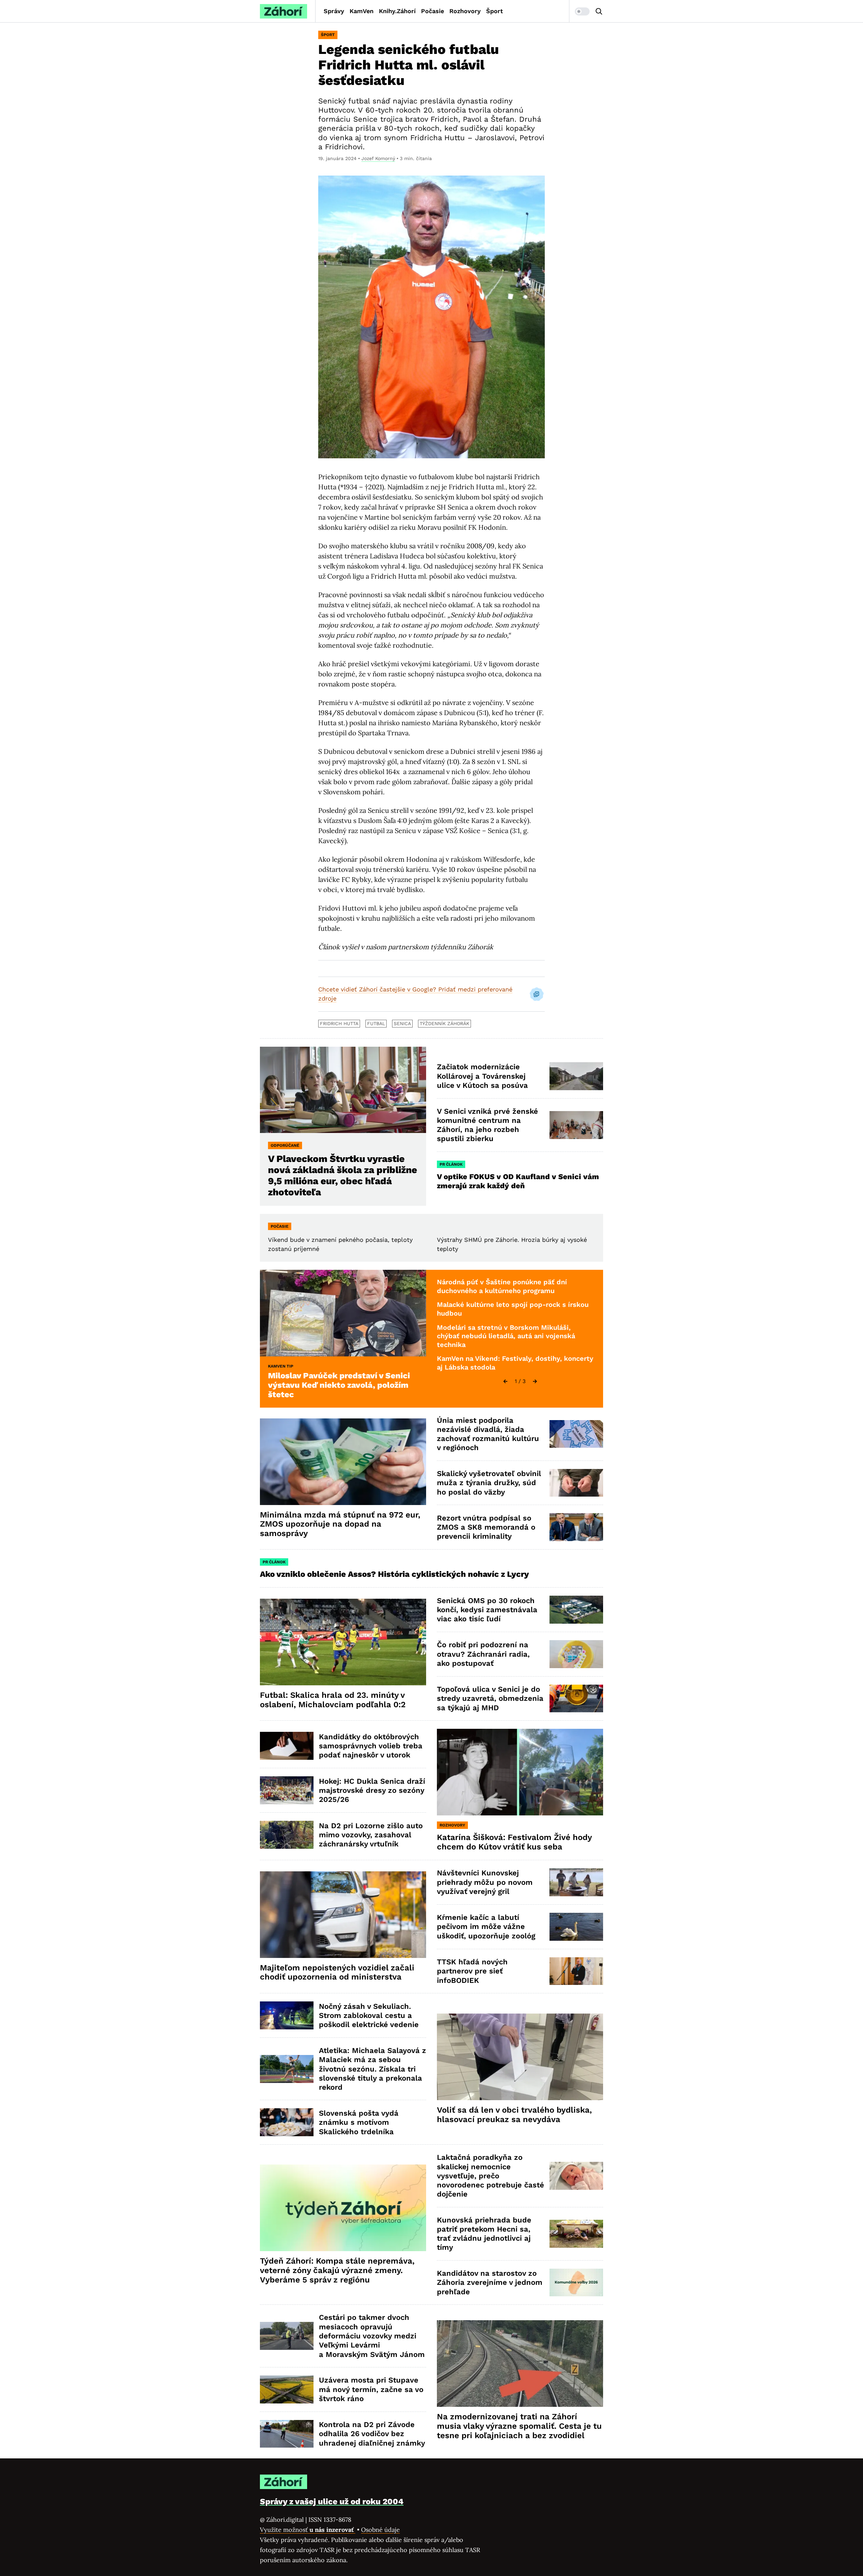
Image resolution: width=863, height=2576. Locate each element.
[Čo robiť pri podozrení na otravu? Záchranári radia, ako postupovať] (576, 1654)
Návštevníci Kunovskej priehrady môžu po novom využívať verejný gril (485, 1882)
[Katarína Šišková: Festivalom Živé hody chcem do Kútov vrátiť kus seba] (520, 1772)
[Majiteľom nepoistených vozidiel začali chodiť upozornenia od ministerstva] (343, 1915)
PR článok (451, 1164)
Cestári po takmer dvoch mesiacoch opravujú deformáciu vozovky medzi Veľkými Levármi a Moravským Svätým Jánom (372, 2336)
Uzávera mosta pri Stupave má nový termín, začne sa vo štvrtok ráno (371, 2389)
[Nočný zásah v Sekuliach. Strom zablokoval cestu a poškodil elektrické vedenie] (287, 2015)
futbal (376, 1023)
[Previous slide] (505, 1381)
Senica (402, 1023)
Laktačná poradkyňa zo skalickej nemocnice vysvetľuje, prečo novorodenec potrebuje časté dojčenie (490, 2176)
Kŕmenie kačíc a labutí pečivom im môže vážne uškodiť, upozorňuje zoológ (486, 1927)
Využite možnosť (308, 2530)
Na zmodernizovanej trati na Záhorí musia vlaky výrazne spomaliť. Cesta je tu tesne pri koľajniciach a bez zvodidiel (519, 2426)
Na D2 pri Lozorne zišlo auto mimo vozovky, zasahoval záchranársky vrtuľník (371, 1835)
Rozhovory (465, 11)
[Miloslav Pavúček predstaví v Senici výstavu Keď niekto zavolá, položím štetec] (343, 1313)
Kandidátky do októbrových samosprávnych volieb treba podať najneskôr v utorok (371, 1746)
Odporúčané (285, 1145)
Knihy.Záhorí (397, 11)
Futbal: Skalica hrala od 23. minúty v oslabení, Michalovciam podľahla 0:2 (333, 1700)
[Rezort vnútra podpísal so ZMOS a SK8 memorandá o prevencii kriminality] (576, 1527)
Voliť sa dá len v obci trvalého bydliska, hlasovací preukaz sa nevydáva (514, 2115)
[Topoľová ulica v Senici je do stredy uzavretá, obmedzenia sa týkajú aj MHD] (576, 1699)
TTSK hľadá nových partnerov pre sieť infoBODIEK (472, 1971)
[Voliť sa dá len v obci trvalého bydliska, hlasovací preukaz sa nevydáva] (520, 2057)
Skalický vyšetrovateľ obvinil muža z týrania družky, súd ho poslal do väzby (489, 1483)
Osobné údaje (380, 2530)
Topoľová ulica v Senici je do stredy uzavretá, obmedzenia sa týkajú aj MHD (490, 1698)
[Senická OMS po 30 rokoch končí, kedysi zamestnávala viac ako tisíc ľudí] (576, 1610)
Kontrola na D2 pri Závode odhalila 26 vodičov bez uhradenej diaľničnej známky (372, 2434)
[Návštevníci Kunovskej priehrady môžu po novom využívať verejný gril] (576, 1882)
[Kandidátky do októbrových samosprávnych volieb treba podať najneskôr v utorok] (287, 1746)
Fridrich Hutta (339, 1023)
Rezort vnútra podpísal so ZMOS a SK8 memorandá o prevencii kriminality (486, 1527)
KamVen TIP (281, 1366)
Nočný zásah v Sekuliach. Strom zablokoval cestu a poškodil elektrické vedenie (369, 2016)
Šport (495, 11)
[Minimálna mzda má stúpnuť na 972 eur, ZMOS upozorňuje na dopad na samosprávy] (343, 1462)
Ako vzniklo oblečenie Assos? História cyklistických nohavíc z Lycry (394, 1574)
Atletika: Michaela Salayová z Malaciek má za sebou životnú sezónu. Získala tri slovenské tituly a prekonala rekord (373, 2069)
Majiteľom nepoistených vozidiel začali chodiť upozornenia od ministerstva (337, 1972)
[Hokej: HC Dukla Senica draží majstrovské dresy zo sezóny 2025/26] (287, 1790)
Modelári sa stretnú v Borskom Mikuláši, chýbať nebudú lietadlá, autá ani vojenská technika (506, 1336)
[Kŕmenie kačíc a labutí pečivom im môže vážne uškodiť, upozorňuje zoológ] (576, 1927)
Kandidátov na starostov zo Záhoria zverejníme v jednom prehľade (490, 2282)
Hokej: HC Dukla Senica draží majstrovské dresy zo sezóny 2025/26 (372, 1790)
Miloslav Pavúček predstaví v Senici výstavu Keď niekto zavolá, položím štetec (339, 1385)
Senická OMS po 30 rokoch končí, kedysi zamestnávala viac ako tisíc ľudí (487, 1610)
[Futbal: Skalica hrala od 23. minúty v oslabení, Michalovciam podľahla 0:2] (343, 1642)
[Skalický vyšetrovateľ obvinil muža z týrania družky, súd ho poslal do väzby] (576, 1483)
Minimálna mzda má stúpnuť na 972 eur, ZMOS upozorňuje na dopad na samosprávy (340, 1524)
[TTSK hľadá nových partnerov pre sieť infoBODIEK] (576, 1971)
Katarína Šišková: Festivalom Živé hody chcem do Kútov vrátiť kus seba (514, 1842)
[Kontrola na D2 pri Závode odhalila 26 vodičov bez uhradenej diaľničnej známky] (287, 2434)
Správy (334, 11)
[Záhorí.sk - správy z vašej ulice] (284, 11)
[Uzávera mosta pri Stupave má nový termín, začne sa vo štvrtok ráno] (287, 2389)
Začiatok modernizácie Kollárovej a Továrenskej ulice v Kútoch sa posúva (482, 1076)
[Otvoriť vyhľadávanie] (599, 11)
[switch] (582, 11)
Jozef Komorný (378, 158)
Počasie (433, 11)
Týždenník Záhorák (444, 1023)
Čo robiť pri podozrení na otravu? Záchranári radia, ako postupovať (483, 1654)
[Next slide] (535, 1381)
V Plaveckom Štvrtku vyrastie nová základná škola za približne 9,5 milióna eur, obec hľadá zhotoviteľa (343, 1175)
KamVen (362, 11)
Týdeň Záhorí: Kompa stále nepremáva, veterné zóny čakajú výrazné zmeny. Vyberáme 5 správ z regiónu (337, 2270)
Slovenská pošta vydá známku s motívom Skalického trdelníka (359, 2122)
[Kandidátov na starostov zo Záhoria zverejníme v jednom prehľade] (576, 2283)
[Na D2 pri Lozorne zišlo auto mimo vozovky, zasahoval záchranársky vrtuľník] (287, 1835)
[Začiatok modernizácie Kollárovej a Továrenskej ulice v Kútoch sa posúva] (576, 1076)
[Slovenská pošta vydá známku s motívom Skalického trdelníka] (287, 2122)
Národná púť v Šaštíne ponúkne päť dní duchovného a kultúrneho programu (502, 1286)
